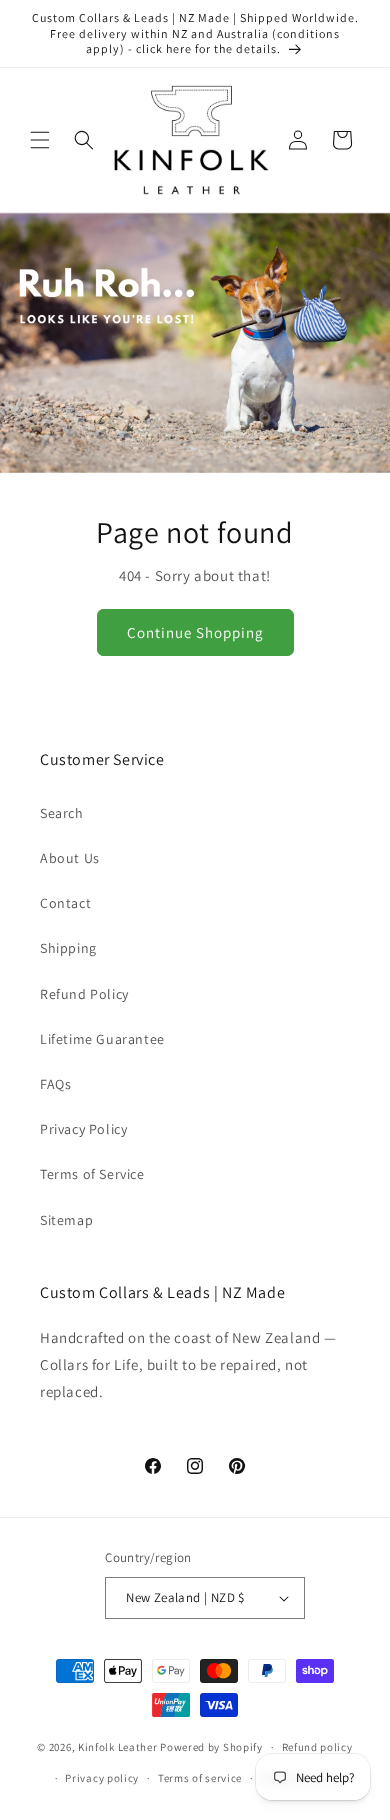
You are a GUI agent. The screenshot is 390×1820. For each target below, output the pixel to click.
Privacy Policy (83, 1129)
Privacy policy (102, 1778)
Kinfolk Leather (118, 1747)
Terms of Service (92, 1174)
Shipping (68, 948)
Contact (65, 903)
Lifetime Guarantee (102, 1039)
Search (62, 813)
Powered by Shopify (211, 1747)
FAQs (55, 1084)
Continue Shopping (195, 632)
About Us (70, 858)
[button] (40, 140)
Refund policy (317, 1747)
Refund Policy (84, 994)
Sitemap (66, 1220)
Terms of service (200, 1778)
